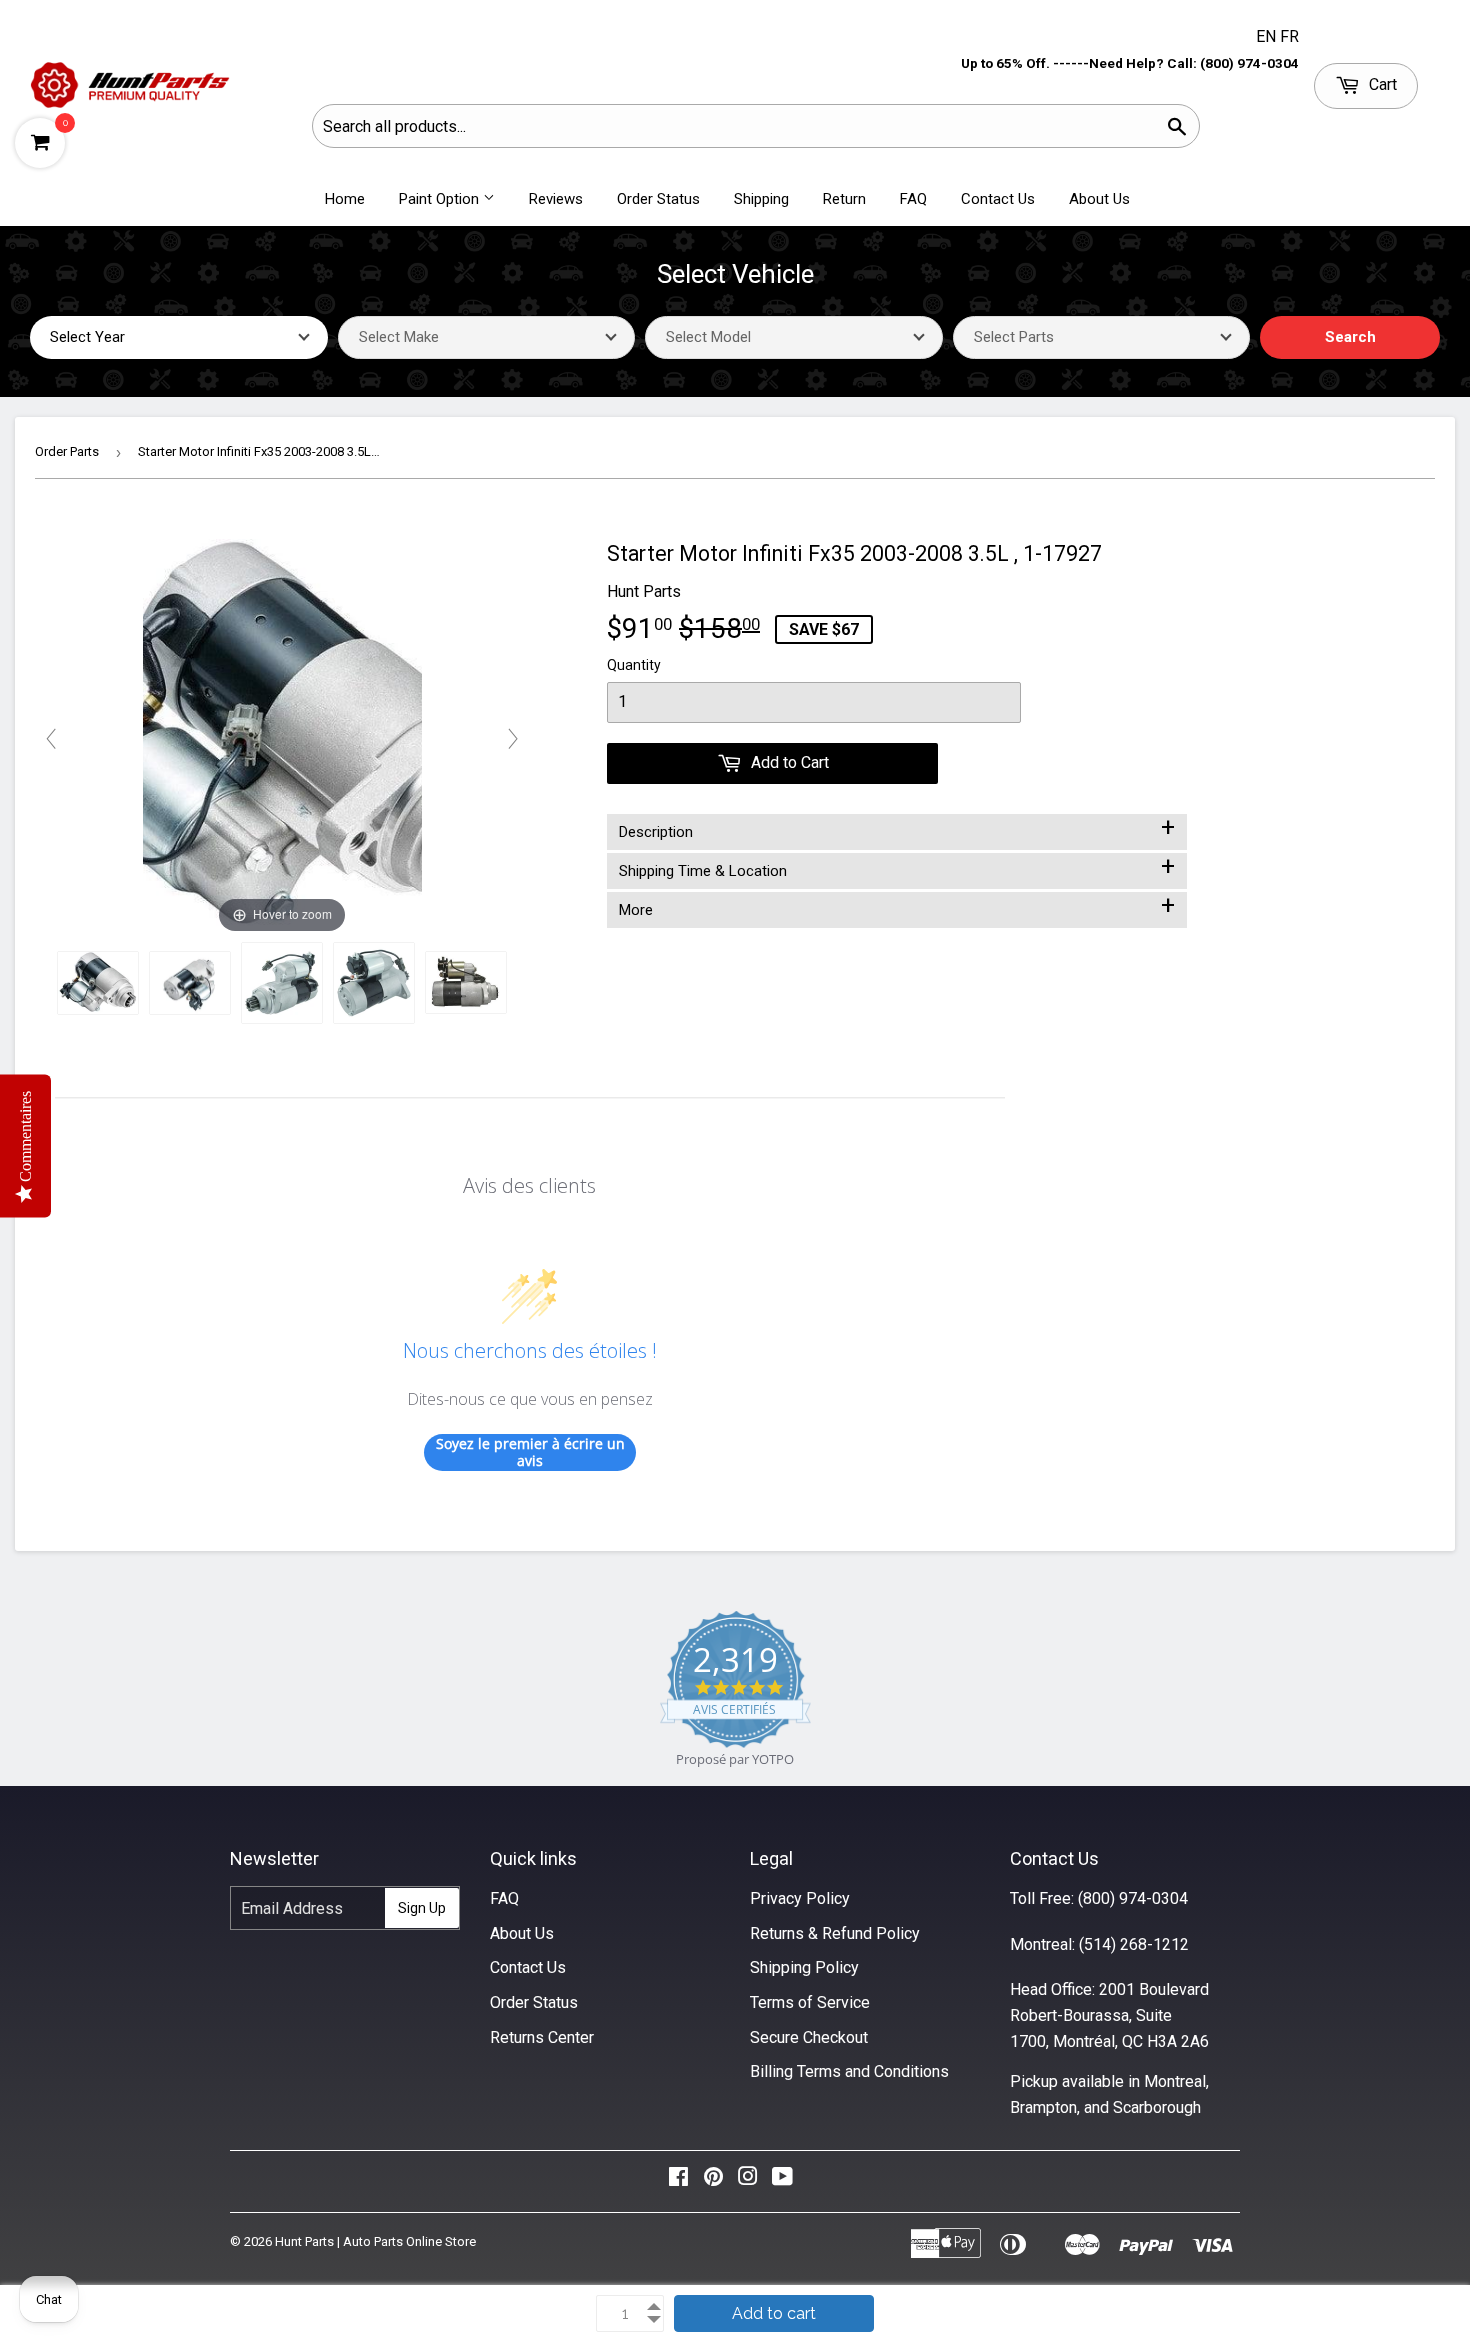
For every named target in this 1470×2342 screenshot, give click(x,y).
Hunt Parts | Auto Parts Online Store (375, 2241)
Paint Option (441, 199)
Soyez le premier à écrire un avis (530, 1452)
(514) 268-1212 (1134, 1944)
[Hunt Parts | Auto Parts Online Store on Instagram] (748, 2181)
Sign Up (422, 1908)
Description (897, 828)
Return (844, 199)
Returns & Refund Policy (835, 1933)
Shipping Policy (804, 1967)
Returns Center (542, 2037)
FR (1289, 36)
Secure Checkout (809, 2037)
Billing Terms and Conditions (849, 2071)
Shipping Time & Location (897, 867)
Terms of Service (810, 2002)
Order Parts (67, 451)
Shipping (761, 199)
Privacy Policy (800, 1898)
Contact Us (998, 199)
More (897, 906)
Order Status (658, 199)
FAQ (913, 199)
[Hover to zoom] (282, 737)
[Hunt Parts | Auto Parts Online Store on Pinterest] (713, 2181)
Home (345, 199)
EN (1268, 36)
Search (1350, 337)
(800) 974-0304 (1133, 1898)
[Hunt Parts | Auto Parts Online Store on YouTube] (782, 2181)
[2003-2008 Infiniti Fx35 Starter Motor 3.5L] (98, 983)
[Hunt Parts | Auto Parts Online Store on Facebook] (678, 2181)
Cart (1381, 84)
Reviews (556, 199)
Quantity (634, 665)
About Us (1099, 199)
